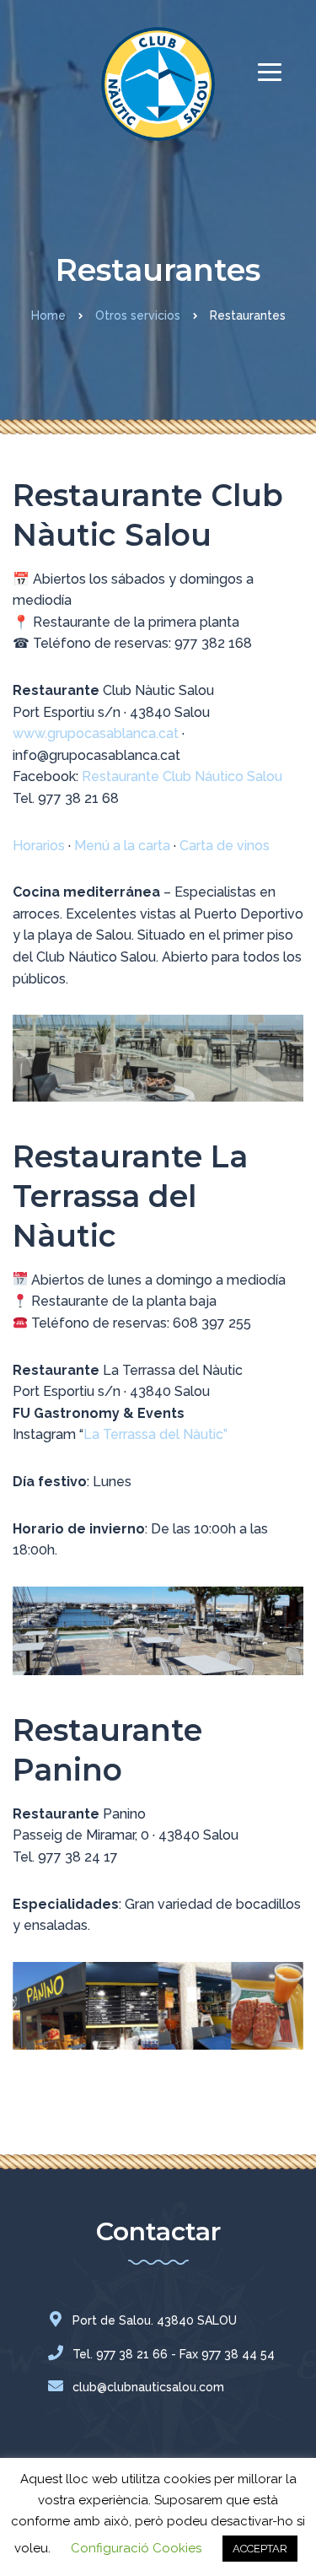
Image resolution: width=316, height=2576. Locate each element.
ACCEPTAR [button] (260, 2549)
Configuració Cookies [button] (136, 2548)
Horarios (39, 846)
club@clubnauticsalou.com (148, 2387)
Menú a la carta (122, 846)
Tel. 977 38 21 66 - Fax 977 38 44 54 (174, 2354)
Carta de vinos (225, 846)
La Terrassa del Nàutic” (155, 1434)
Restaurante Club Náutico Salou (182, 776)
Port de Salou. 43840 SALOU (155, 2320)
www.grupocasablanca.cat (96, 733)
